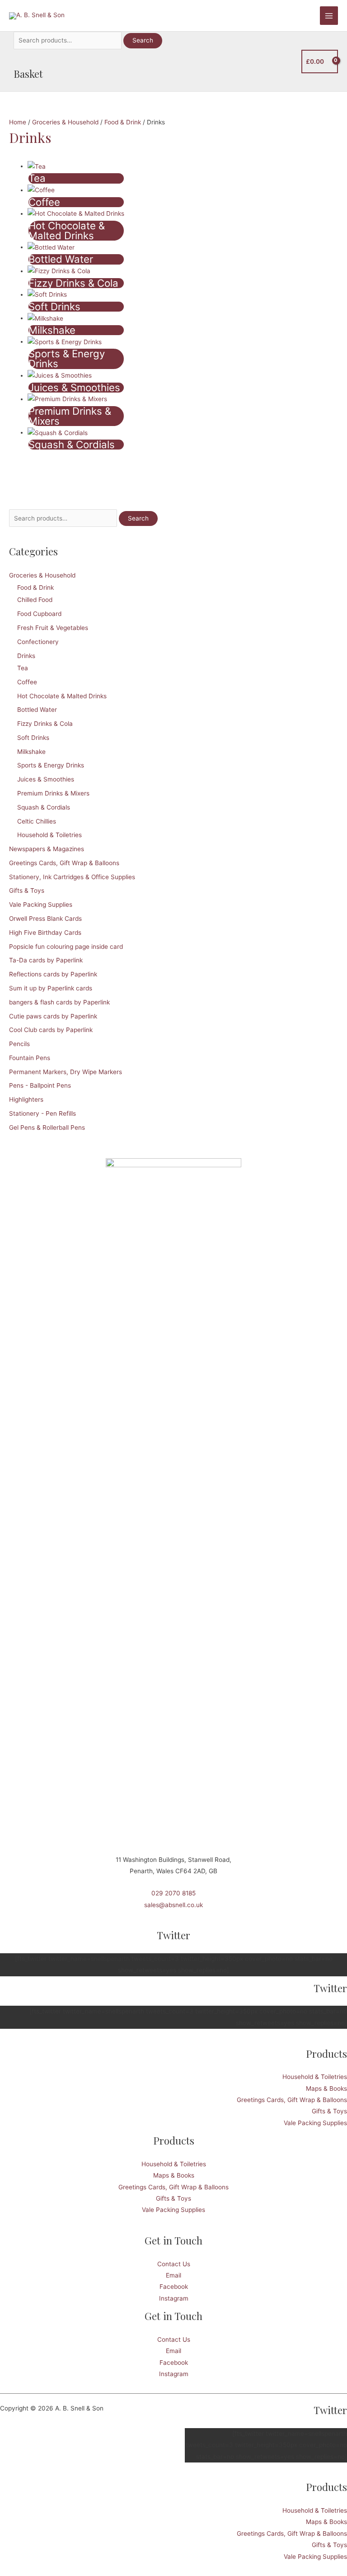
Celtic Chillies (37, 821)
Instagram (174, 2298)
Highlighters (26, 1099)
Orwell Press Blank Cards (45, 919)
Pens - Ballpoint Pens (40, 1085)
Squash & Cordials (44, 807)
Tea (23, 668)
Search (143, 40)
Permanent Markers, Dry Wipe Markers (66, 1072)
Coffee (27, 682)
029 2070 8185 (173, 1893)
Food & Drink (35, 587)
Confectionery (38, 642)
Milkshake (31, 752)
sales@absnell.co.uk (173, 1905)
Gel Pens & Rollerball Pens (47, 1127)
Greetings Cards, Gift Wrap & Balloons (64, 863)
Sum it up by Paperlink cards (51, 988)
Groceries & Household (42, 575)
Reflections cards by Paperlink (53, 974)
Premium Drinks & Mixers (53, 793)
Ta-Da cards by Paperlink (46, 960)
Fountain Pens (30, 1058)
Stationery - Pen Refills (42, 1113)
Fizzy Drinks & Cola (45, 724)
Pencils (19, 1044)
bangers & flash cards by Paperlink (59, 1002)
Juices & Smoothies (46, 779)
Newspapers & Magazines (47, 849)
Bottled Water (37, 710)
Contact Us (174, 2264)
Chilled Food (35, 600)
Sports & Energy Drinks (51, 765)
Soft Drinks (33, 738)
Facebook (174, 2287)
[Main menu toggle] (329, 16)
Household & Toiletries (49, 835)
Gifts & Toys (27, 890)
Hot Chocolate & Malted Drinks (62, 696)
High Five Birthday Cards (45, 933)
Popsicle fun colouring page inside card (66, 947)
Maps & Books (326, 2088)
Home (18, 122)
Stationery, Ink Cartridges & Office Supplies (72, 877)
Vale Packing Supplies (41, 904)
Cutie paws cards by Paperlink (53, 1016)
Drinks (26, 656)
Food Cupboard (39, 614)
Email (173, 2275)
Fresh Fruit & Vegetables (53, 628)
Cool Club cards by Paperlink (51, 1030)
